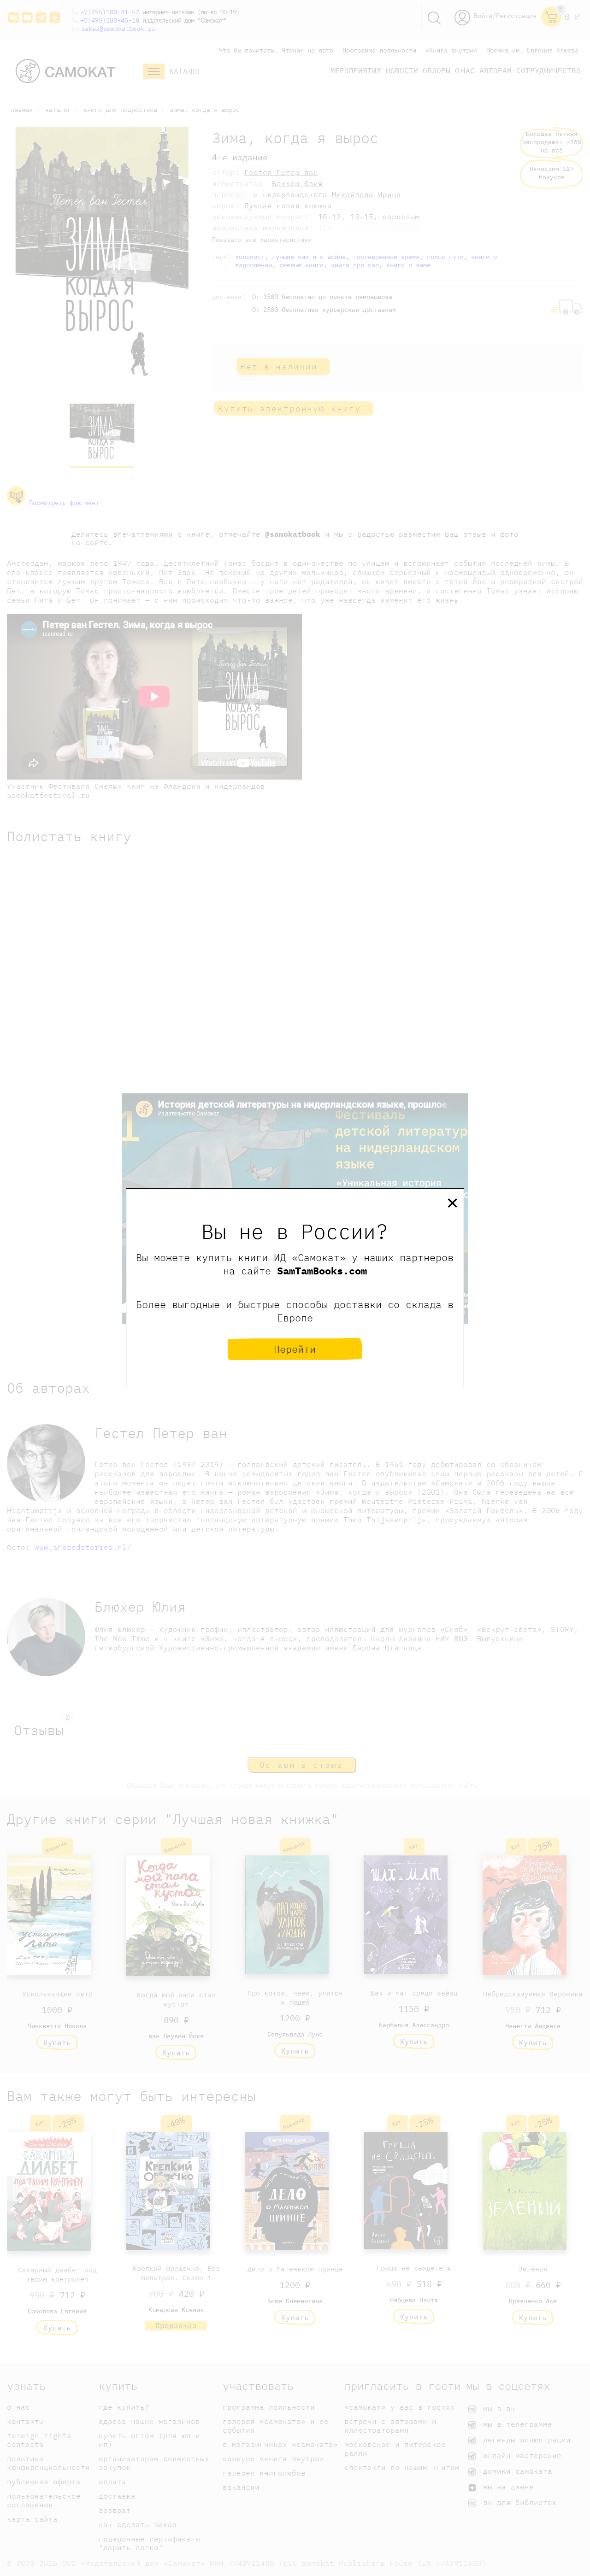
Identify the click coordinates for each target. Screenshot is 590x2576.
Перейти (295, 1349)
